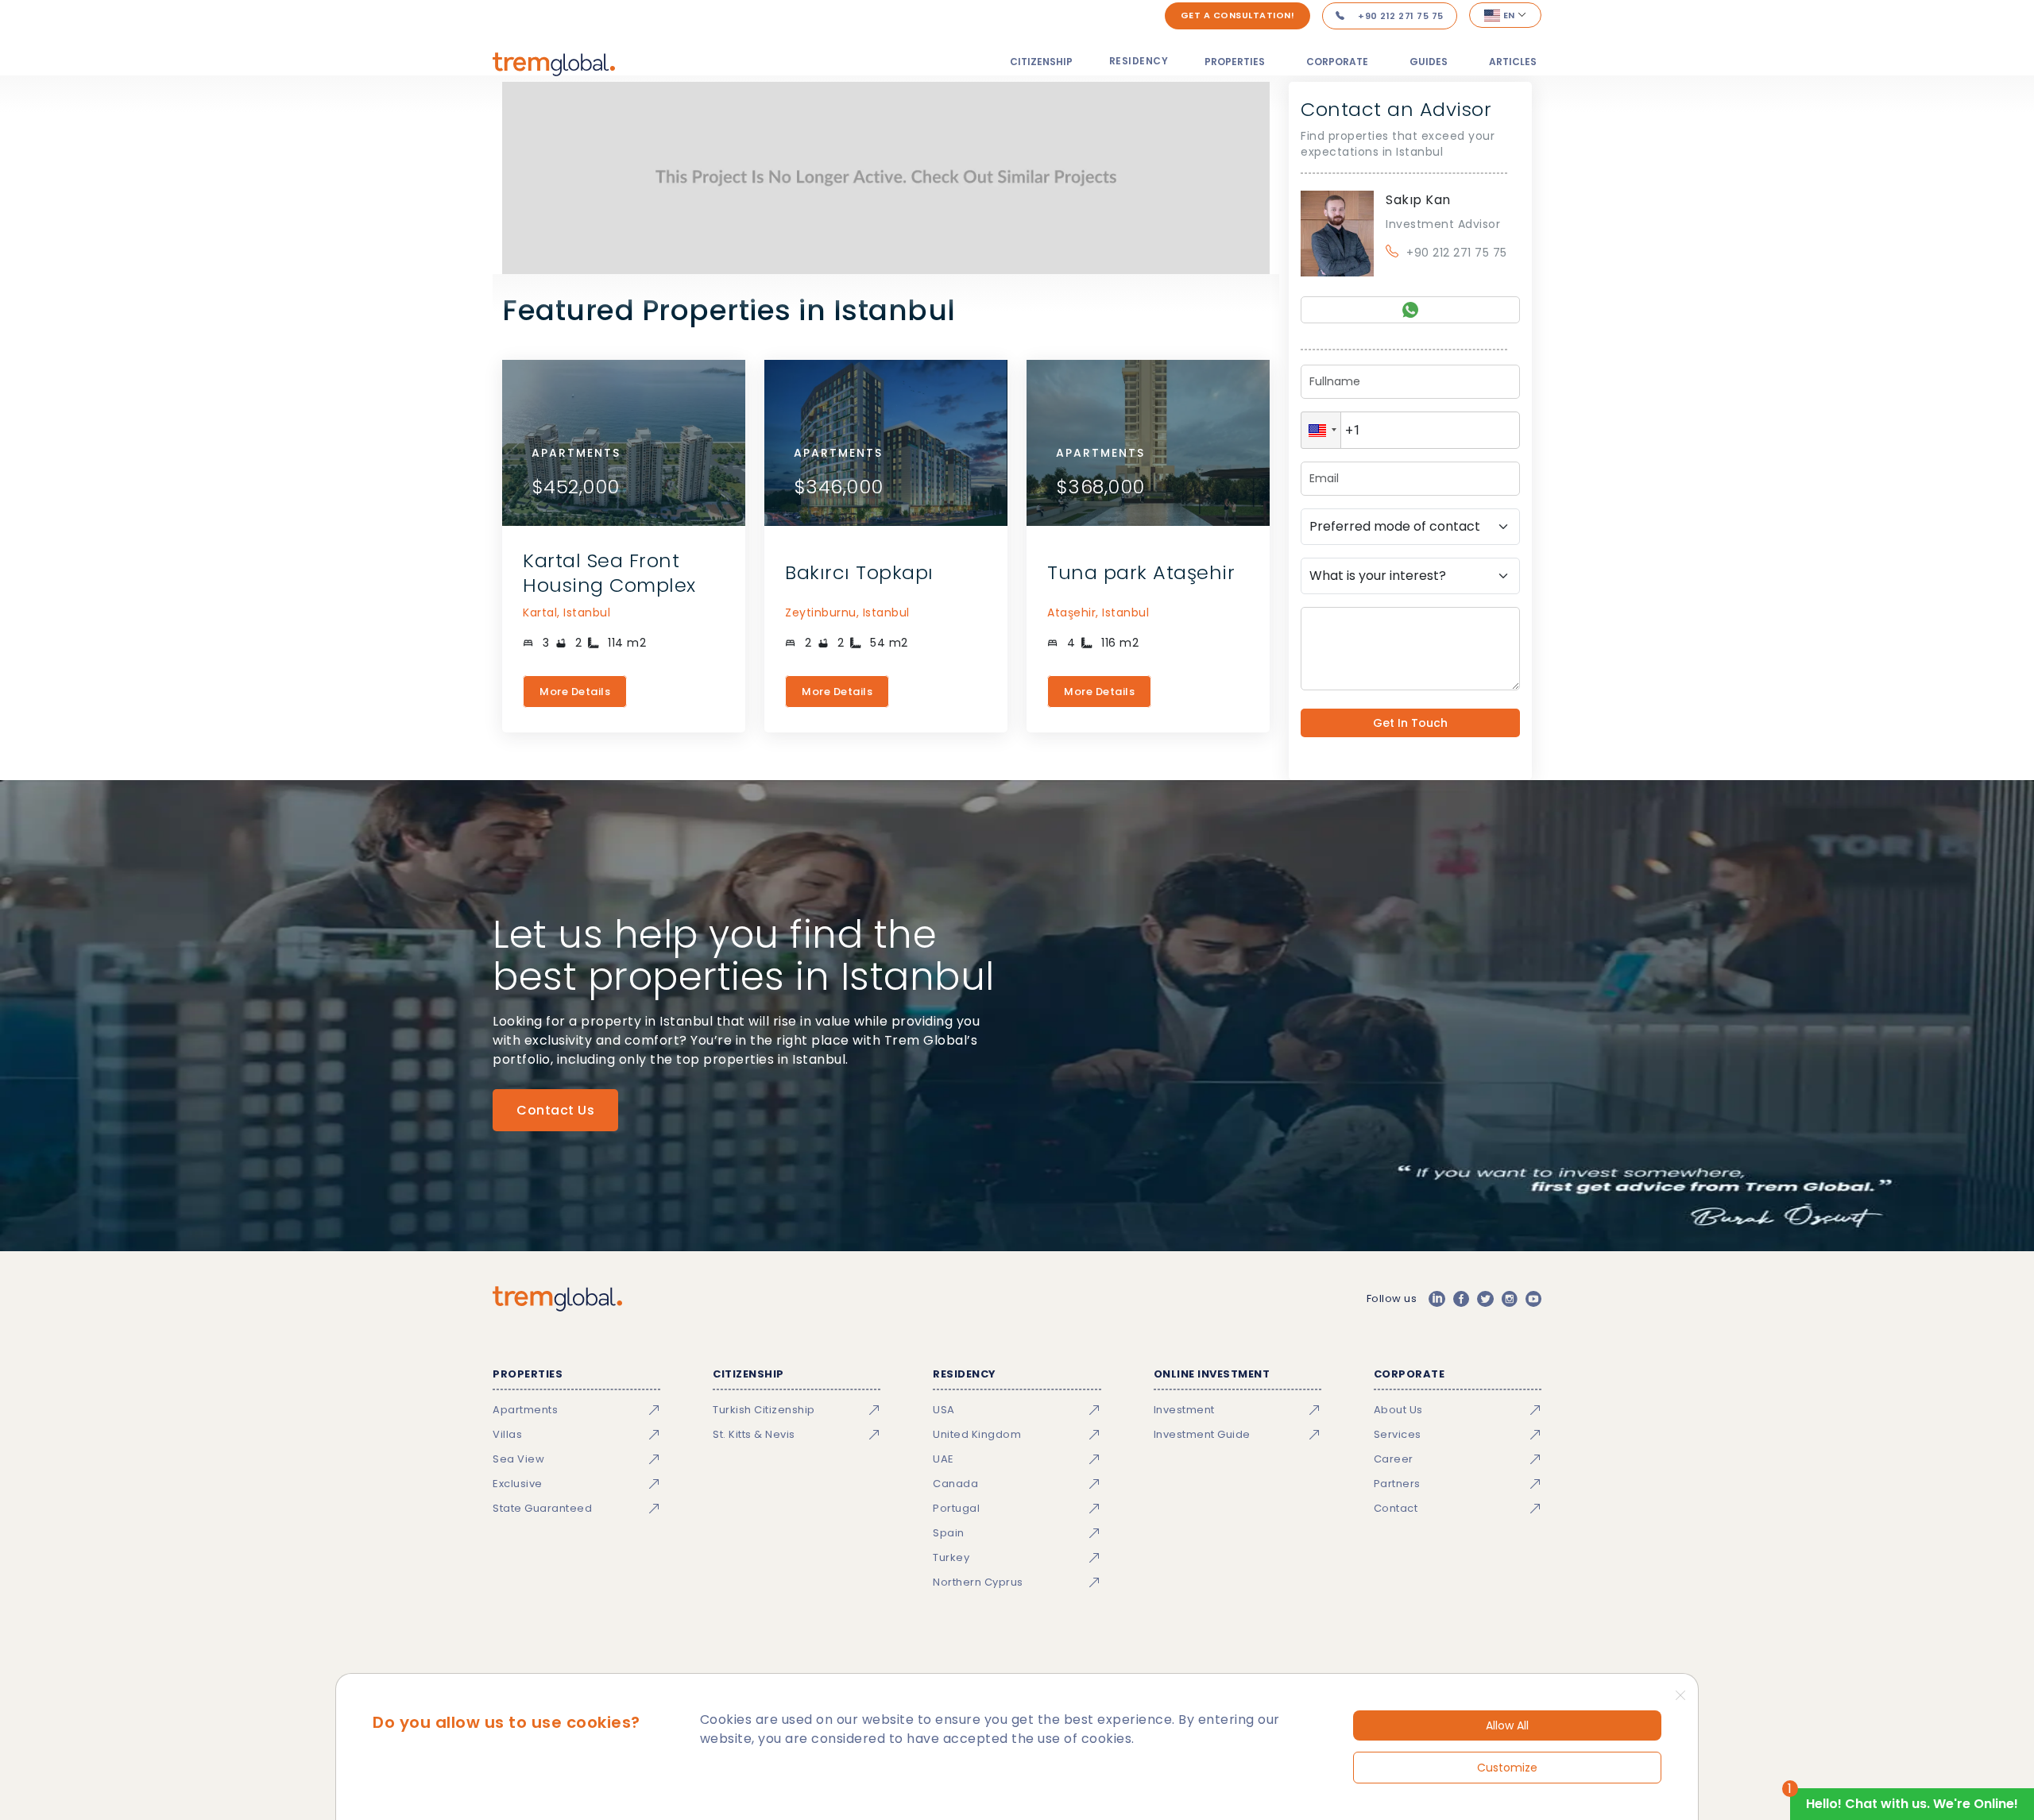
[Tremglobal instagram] (1510, 1299)
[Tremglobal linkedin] (1437, 1299)
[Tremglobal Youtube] (1533, 1299)
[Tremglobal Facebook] (1461, 1299)
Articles (1513, 62)
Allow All (1507, 1725)
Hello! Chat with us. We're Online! (1912, 1804)
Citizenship (1041, 62)
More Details (575, 692)
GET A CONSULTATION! (1238, 15)
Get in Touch (1410, 723)
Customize (1507, 1768)
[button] (1321, 430)
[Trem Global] (557, 1299)
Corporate (1337, 62)
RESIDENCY (1139, 61)
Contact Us (555, 1110)
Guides (1429, 62)
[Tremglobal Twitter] (1485, 1299)
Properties (1235, 62)
